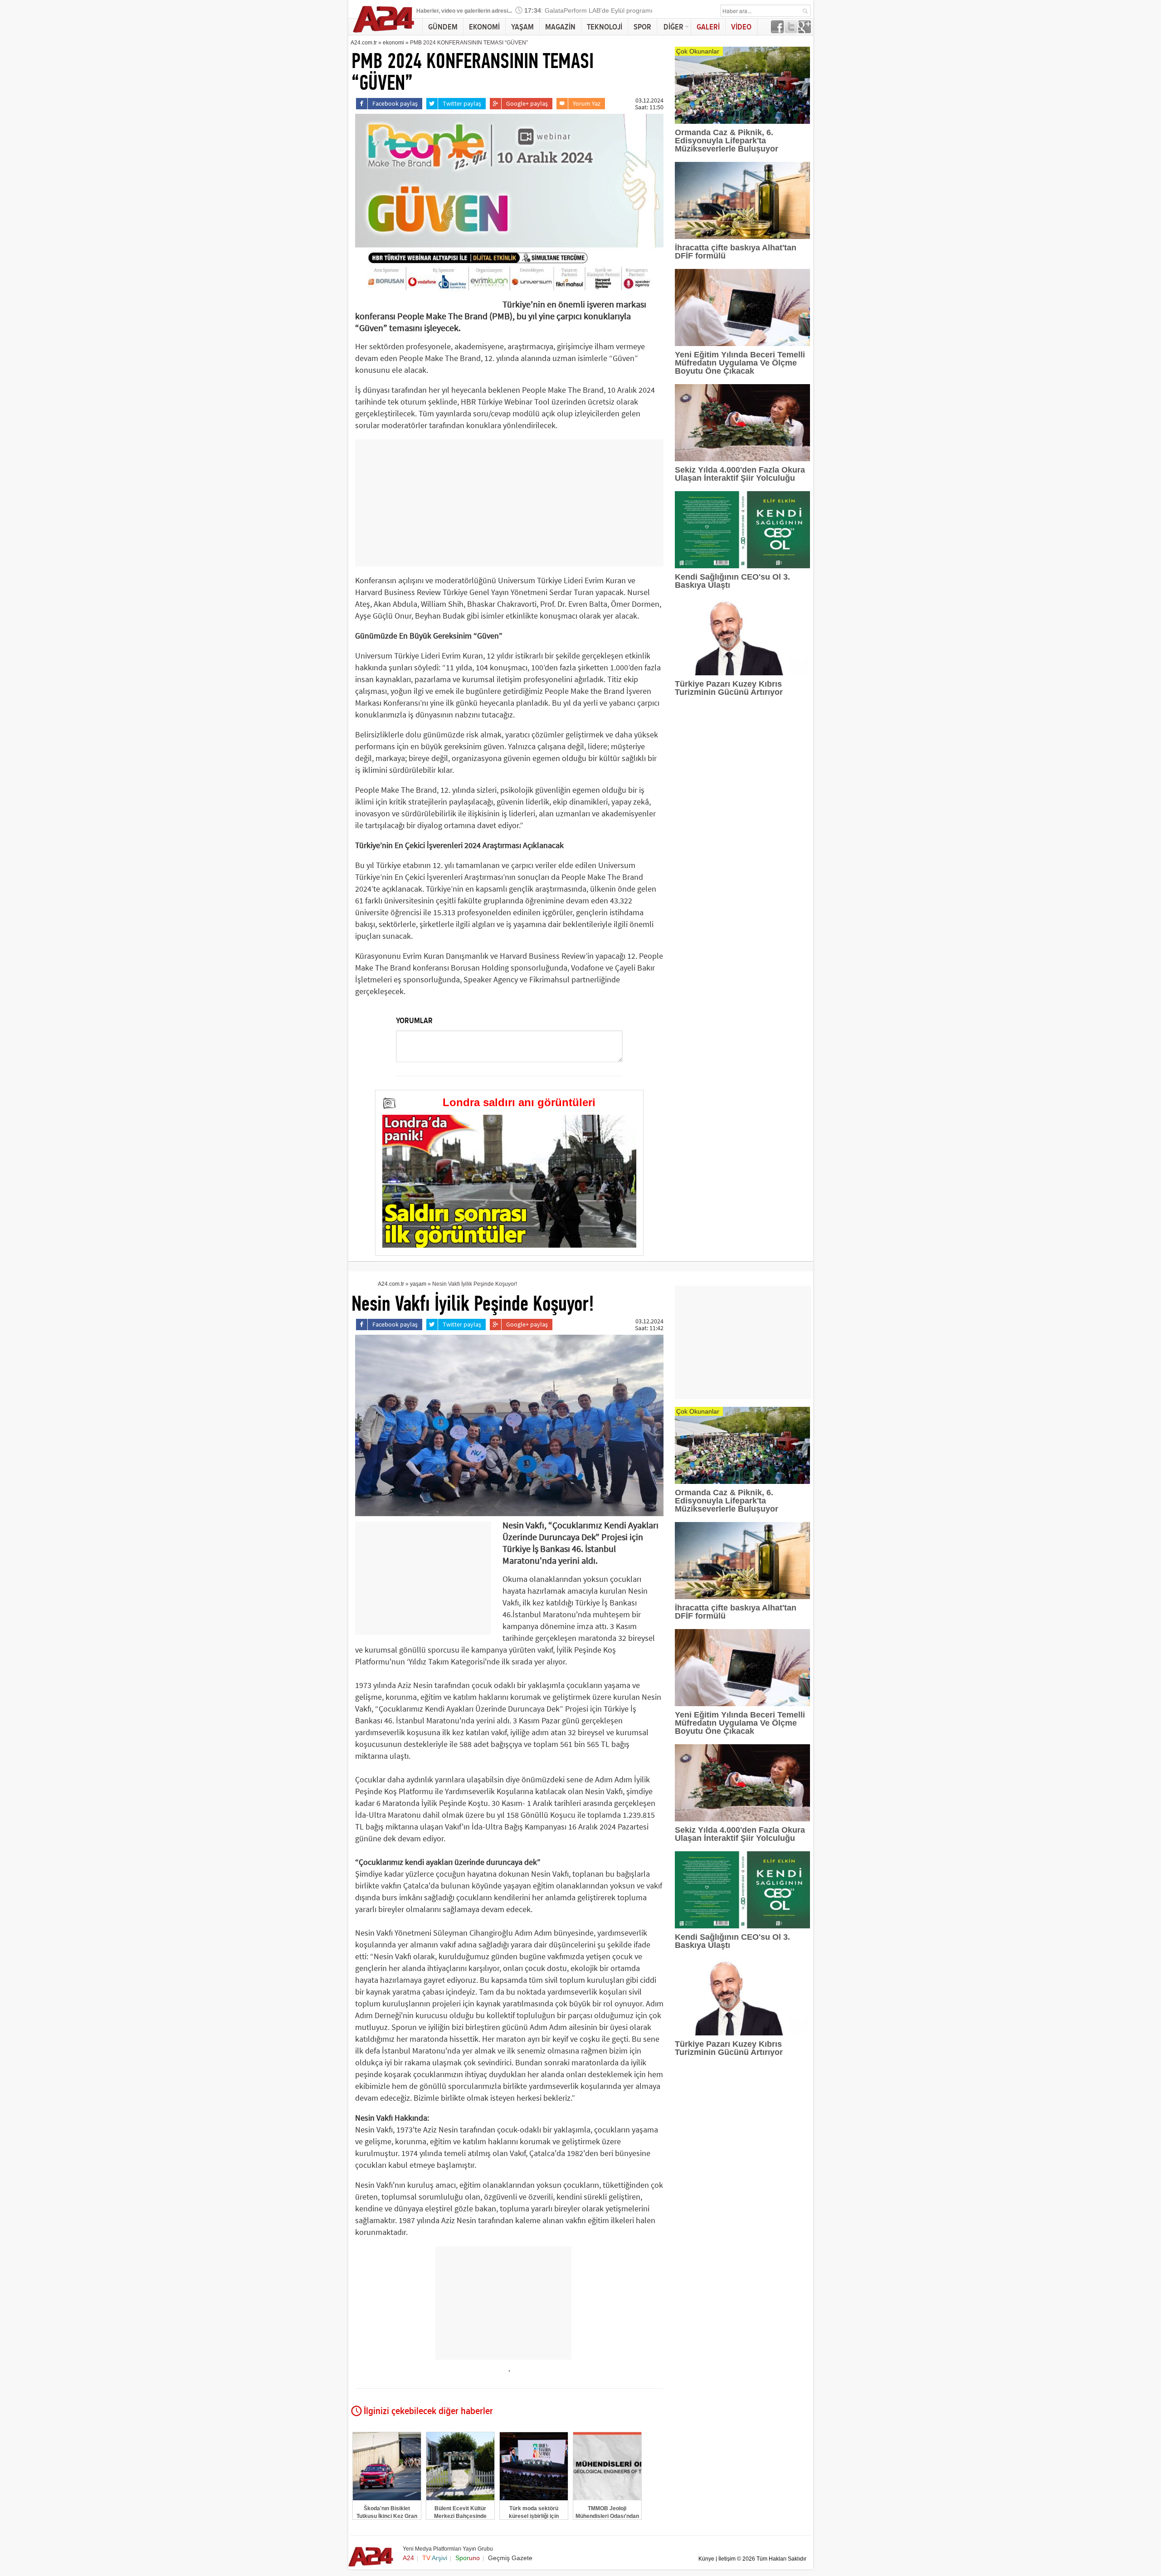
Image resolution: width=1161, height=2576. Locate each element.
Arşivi (435, 2558)
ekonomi (393, 43)
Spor (468, 2558)
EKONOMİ (484, 27)
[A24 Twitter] (791, 31)
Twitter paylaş (462, 103)
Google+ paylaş (527, 103)
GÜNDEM (443, 27)
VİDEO (741, 27)
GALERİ (708, 27)
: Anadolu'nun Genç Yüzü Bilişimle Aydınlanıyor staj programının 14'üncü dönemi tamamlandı (666, 11)
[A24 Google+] (805, 31)
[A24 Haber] (384, 32)
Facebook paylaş (395, 103)
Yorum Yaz (587, 103)
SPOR (642, 27)
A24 (408, 2558)
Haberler (427, 11)
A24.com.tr (364, 43)
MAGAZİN (560, 27)
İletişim (727, 2559)
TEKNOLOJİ (605, 27)
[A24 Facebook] (777, 31)
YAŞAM (522, 27)
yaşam (418, 1284)
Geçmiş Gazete (510, 2558)
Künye (706, 2559)
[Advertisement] (509, 503)
